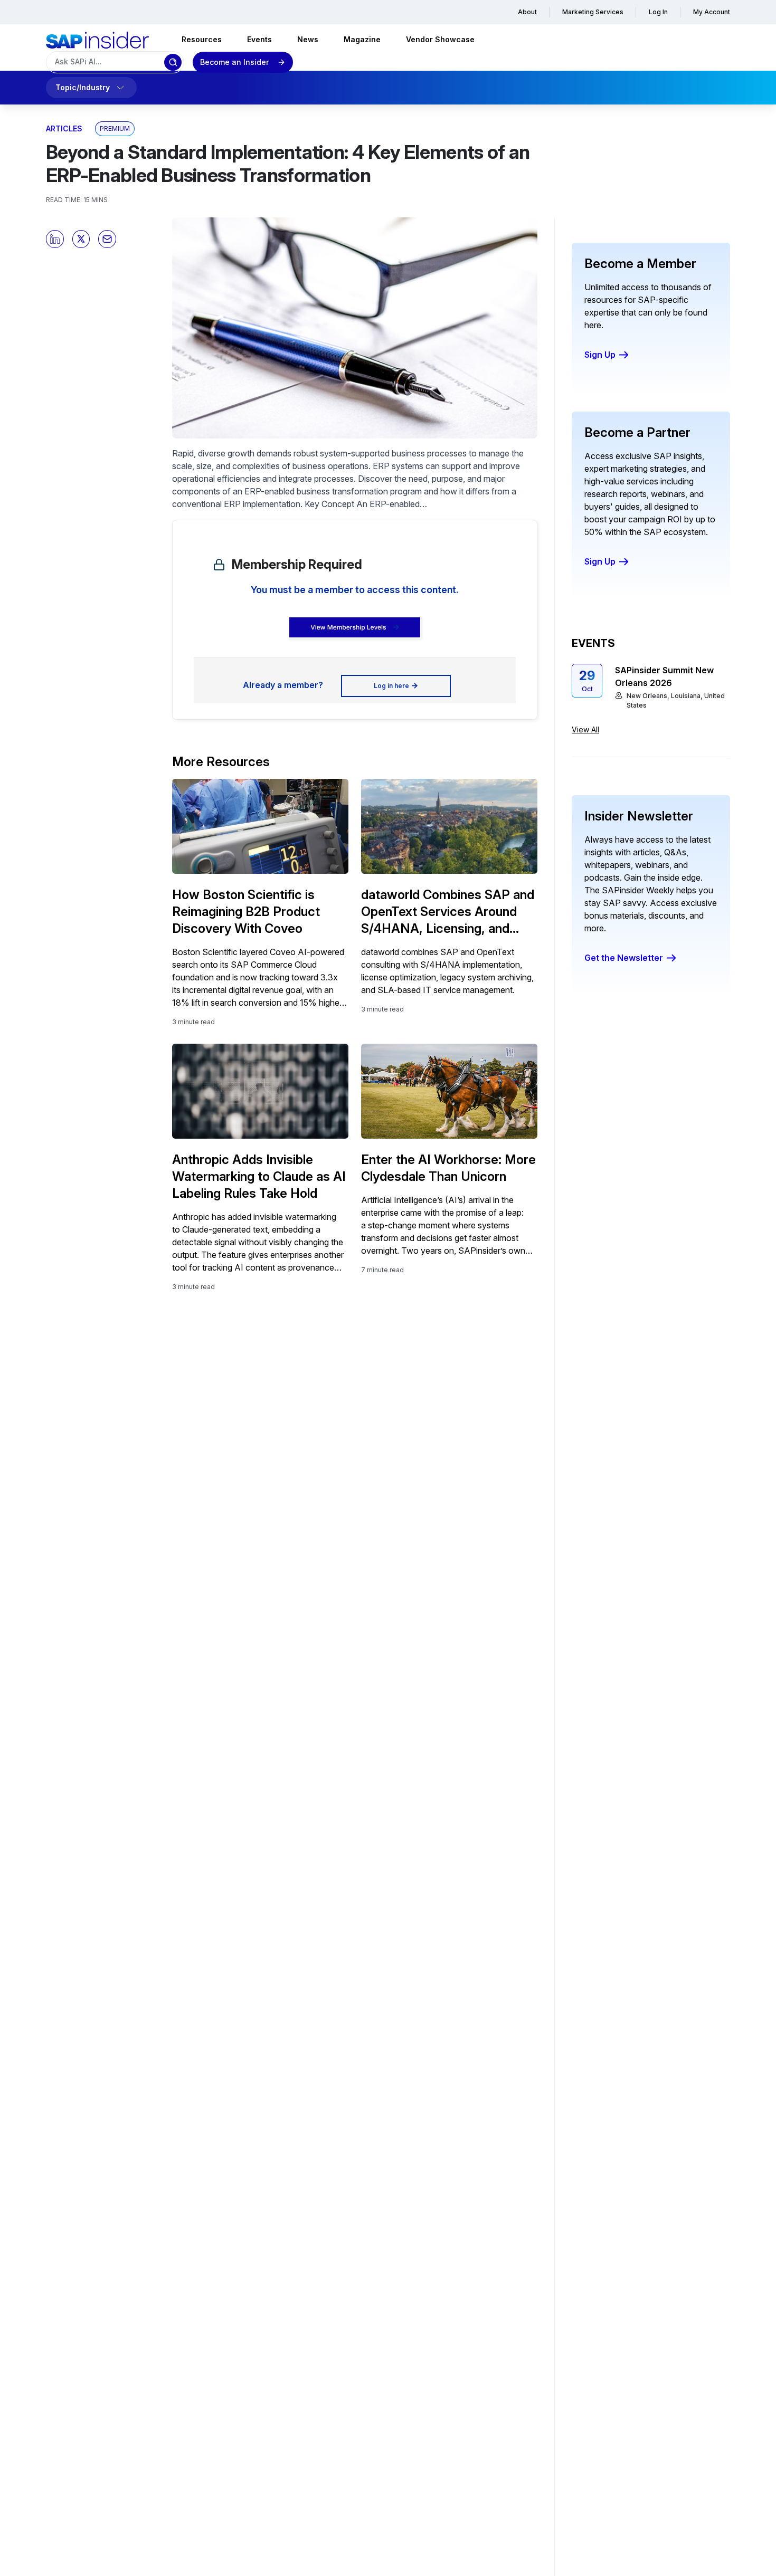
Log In (658, 12)
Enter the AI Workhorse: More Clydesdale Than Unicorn (448, 1168)
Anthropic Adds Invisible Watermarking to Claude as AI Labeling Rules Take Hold (259, 1176)
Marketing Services (593, 12)
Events (259, 39)
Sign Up (600, 355)
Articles (64, 128)
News (308, 39)
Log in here (391, 686)
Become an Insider (234, 62)
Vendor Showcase (440, 39)
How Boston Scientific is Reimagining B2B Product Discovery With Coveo (246, 912)
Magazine (362, 39)
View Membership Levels (348, 627)
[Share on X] (81, 239)
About (527, 12)
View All (585, 729)
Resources (202, 39)
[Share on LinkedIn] (55, 239)
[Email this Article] (107, 239)
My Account (712, 12)
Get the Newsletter (624, 958)
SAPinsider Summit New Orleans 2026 (664, 676)
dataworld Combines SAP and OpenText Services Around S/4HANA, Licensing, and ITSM (448, 912)
